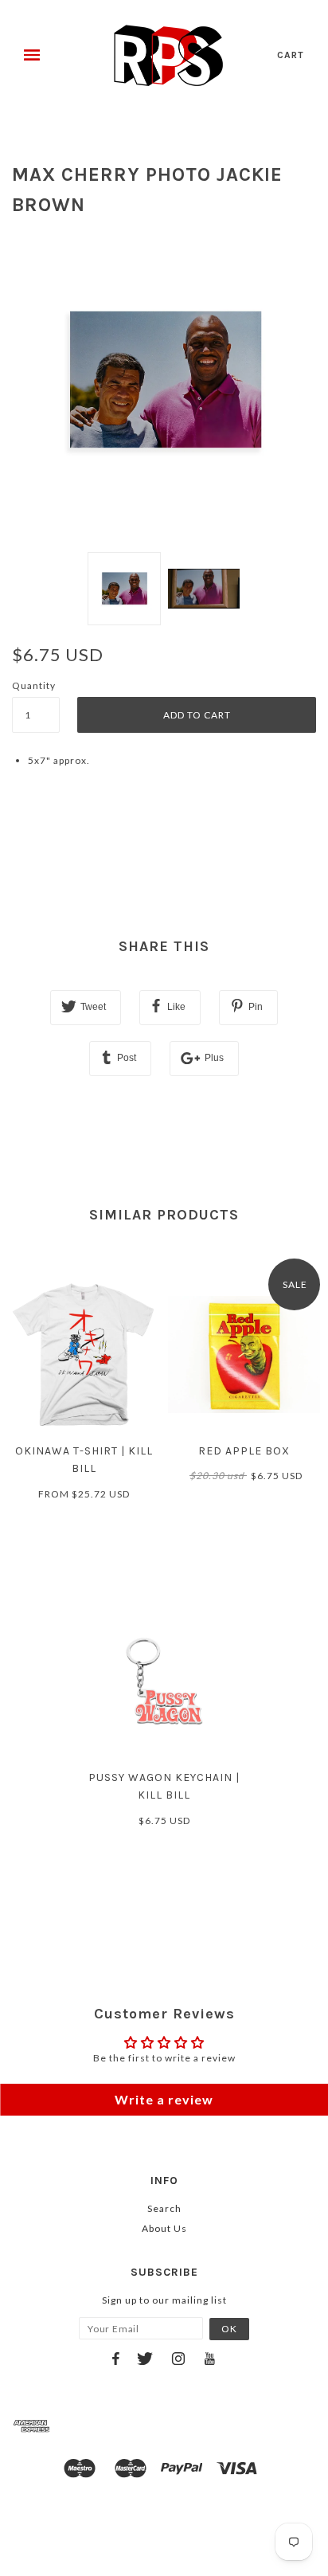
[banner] (168, 56)
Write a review (164, 2099)
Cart (291, 55)
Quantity (34, 685)
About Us (164, 2228)
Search (164, 2208)
